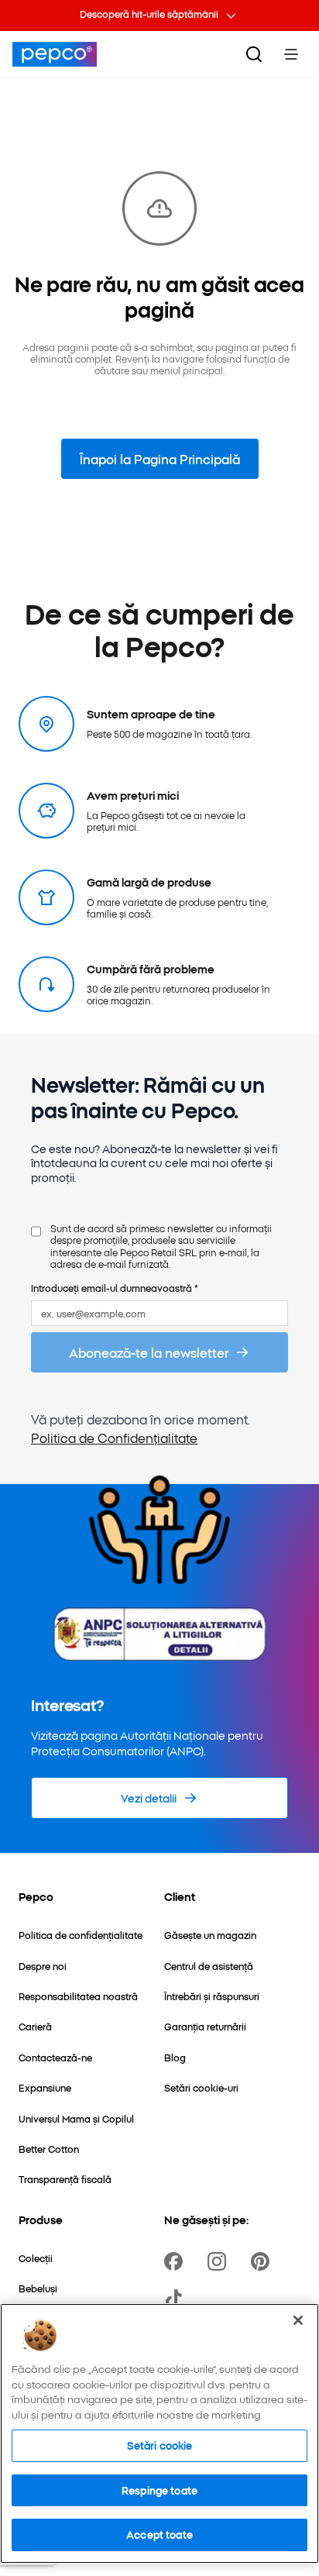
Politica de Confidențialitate (114, 1438)
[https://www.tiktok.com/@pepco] (177, 2299)
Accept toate (159, 2534)
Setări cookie (160, 2445)
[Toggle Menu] (291, 54)
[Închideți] (298, 2320)
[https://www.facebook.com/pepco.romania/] (177, 2261)
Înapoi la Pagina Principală (160, 459)
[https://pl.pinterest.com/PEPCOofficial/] (263, 2261)
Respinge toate (159, 2490)
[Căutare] (254, 54)
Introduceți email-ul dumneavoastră (115, 1288)
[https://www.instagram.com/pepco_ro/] (220, 2261)
